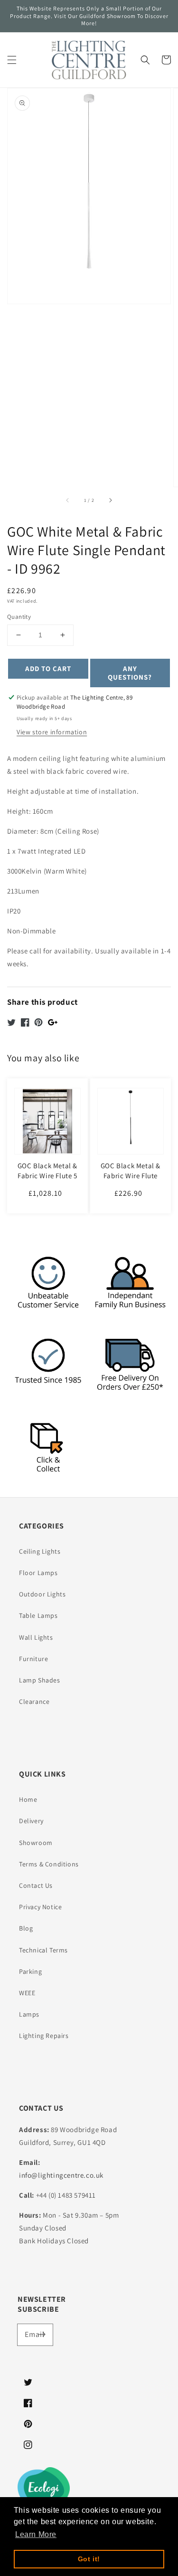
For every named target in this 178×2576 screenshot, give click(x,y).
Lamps (29, 2014)
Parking (30, 1971)
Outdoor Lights (42, 1594)
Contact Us (36, 1885)
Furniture (33, 1659)
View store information (52, 732)
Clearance (34, 1701)
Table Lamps (38, 1615)
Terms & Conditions (49, 1864)
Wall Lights (36, 1637)
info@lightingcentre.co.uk (61, 2175)
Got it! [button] (89, 2559)
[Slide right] (110, 500)
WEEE (27, 1993)
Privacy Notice (40, 1907)
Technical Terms (43, 1950)
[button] (12, 60)
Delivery (31, 1821)
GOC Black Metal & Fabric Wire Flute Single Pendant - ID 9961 (130, 1181)
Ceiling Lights (40, 1551)
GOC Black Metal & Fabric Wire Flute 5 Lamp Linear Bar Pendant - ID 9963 (47, 1181)
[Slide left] (68, 500)
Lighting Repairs (44, 2036)
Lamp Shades (40, 1680)
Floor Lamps (38, 1573)
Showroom (36, 1843)
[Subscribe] (42, 2335)
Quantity (19, 617)
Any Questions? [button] (130, 673)
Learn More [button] (36, 2534)
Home (28, 1799)
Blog (26, 1928)
